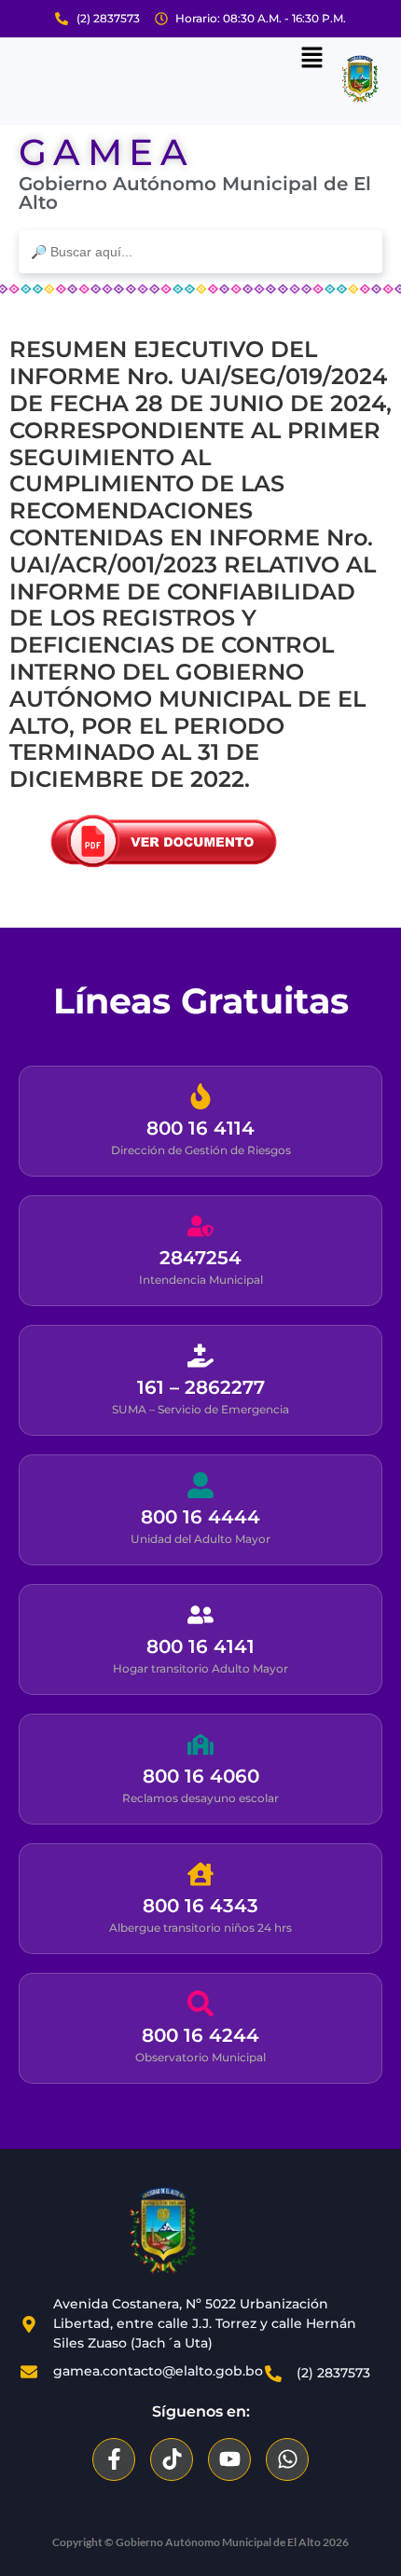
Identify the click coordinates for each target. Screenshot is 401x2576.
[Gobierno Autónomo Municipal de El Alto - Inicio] (163, 2231)
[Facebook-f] (114, 2459)
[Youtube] (229, 2459)
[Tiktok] (172, 2459)
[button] (312, 59)
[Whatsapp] (287, 2459)
